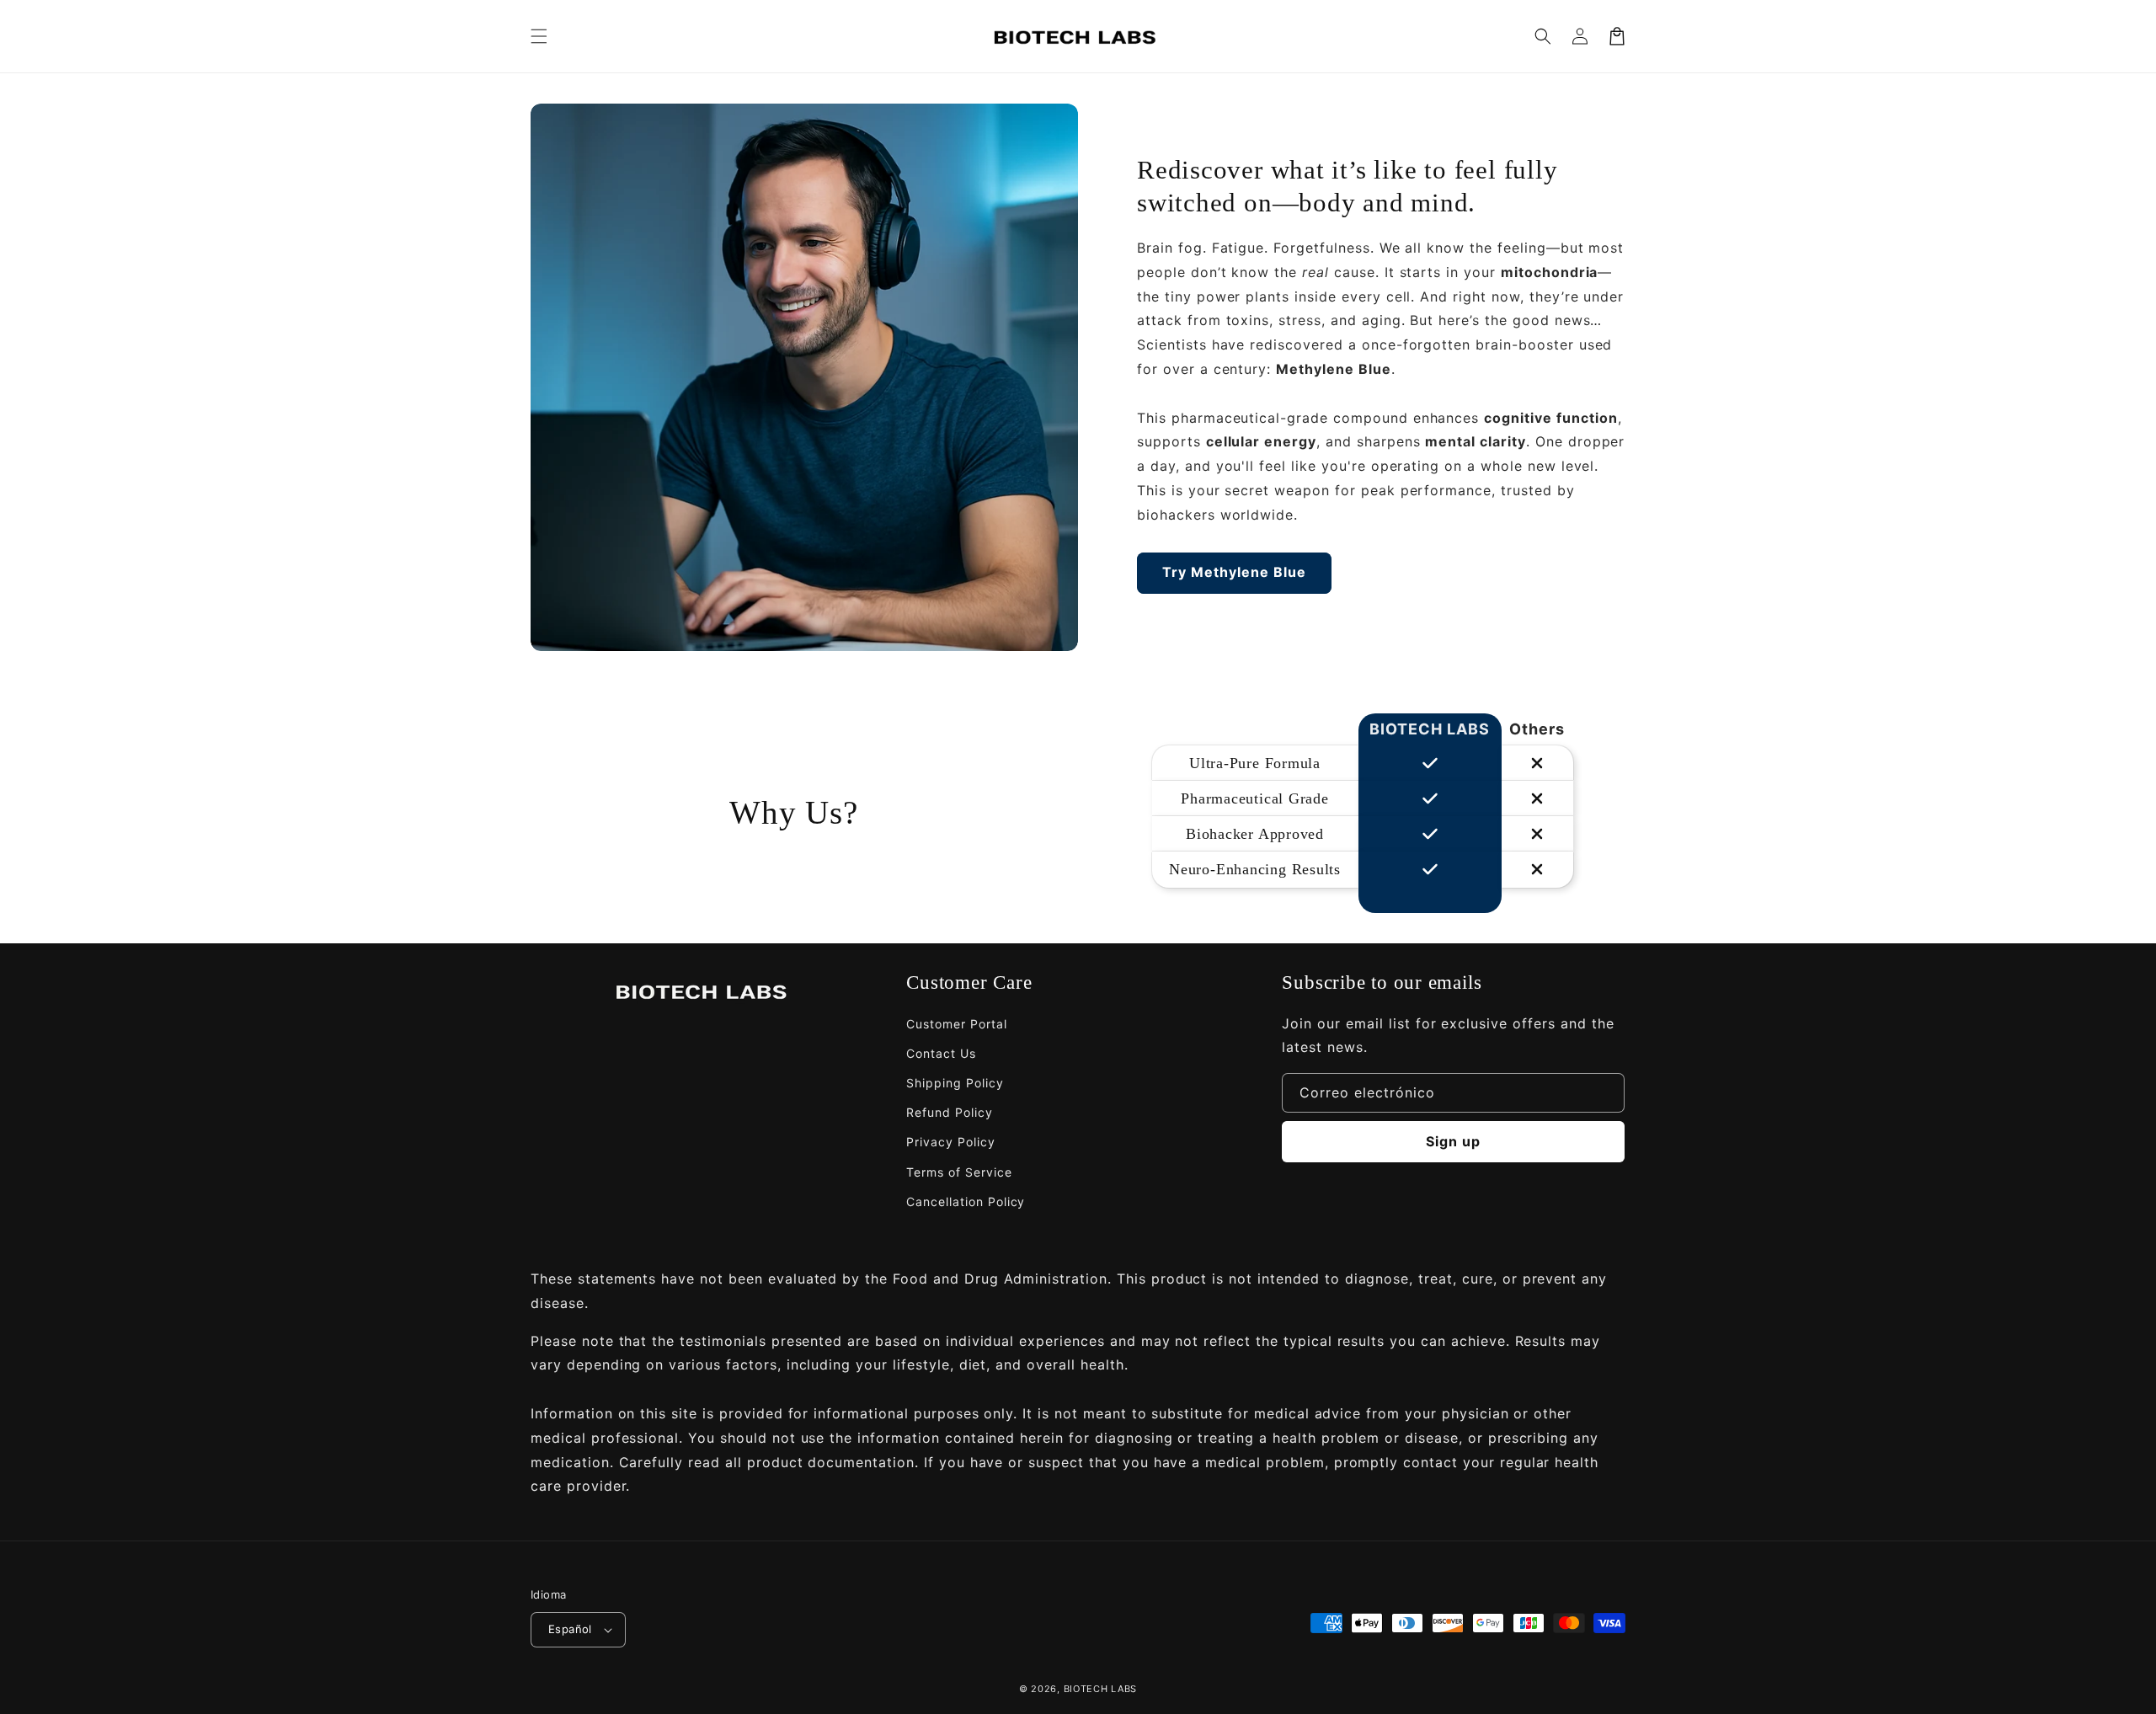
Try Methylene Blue (1234, 572)
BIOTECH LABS (1100, 1689)
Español (570, 1629)
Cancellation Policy (966, 1201)
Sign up (1453, 1141)
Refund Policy (949, 1112)
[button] (1543, 36)
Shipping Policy (955, 1083)
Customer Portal (956, 1024)
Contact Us (941, 1053)
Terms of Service (959, 1172)
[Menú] (539, 36)
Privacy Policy (950, 1142)
